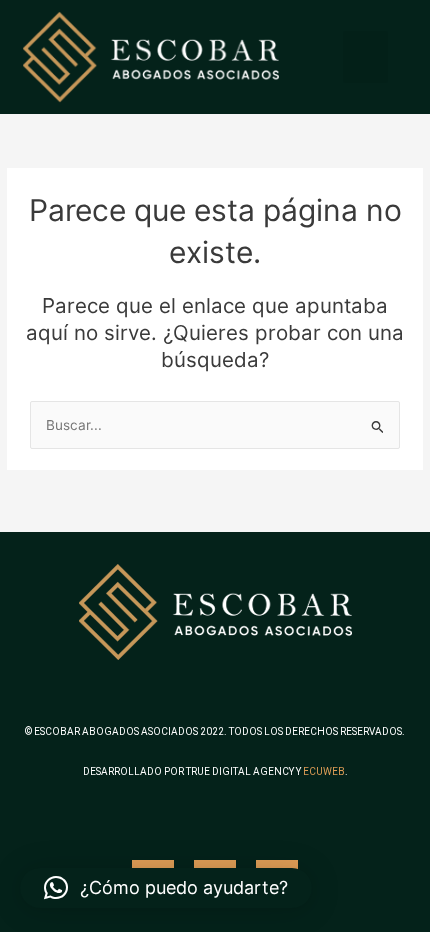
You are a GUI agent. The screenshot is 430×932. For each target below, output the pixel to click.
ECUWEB (324, 771)
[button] (365, 57)
